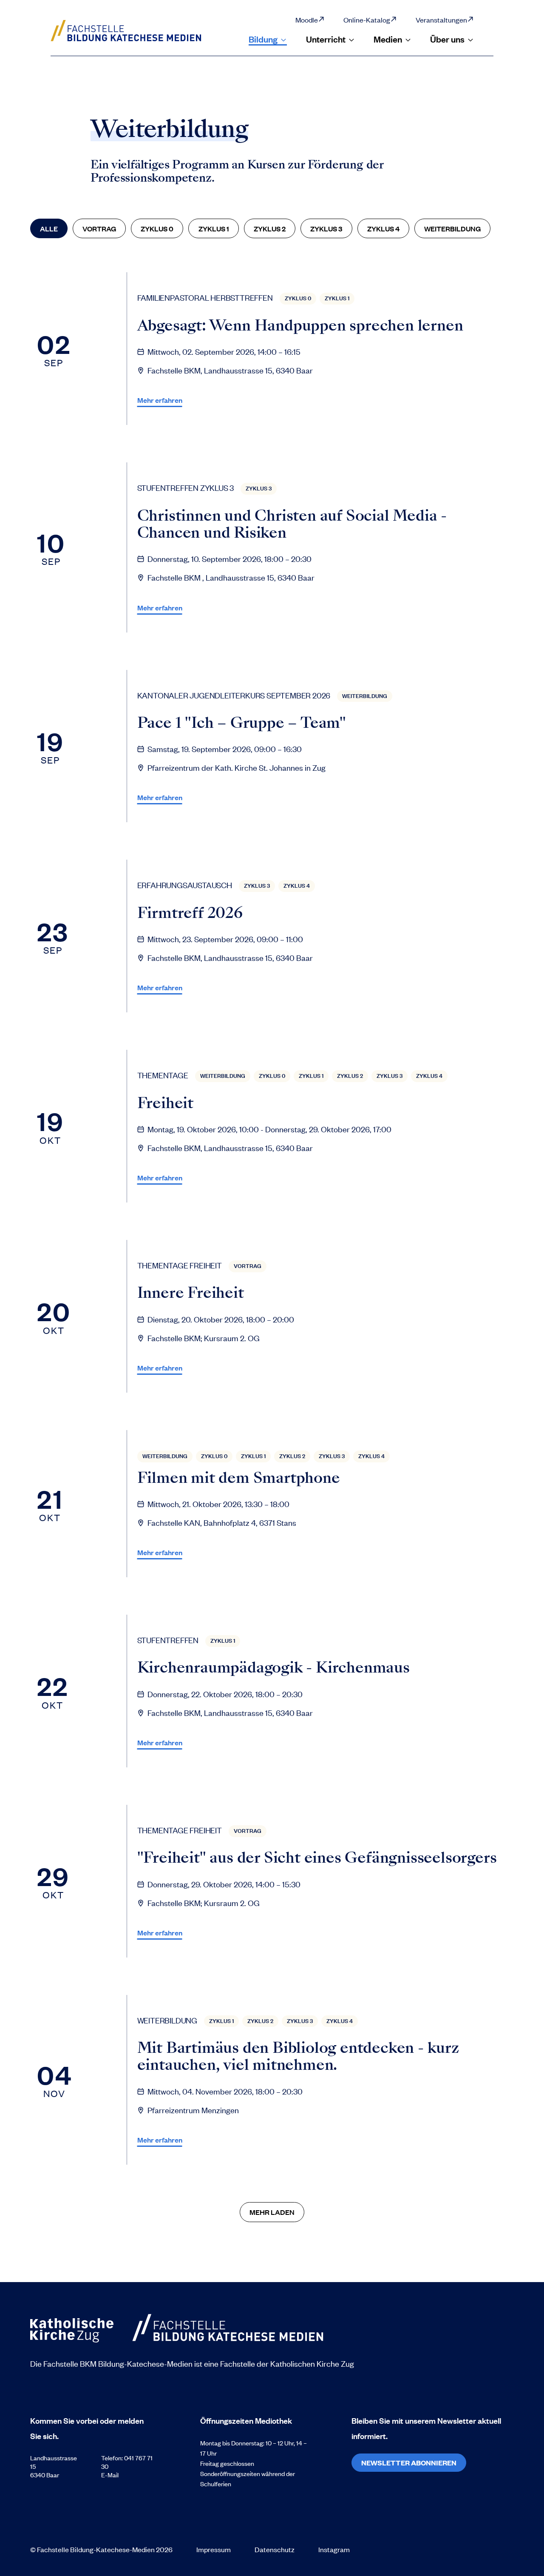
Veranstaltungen (441, 20)
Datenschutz (275, 2549)
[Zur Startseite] (135, 31)
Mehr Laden (272, 2212)
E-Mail (110, 2475)
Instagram (334, 2549)
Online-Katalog (367, 20)
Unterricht (326, 39)
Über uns (447, 39)
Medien (388, 39)
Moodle (307, 20)
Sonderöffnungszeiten (231, 2473)
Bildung (263, 39)
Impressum (214, 2549)
